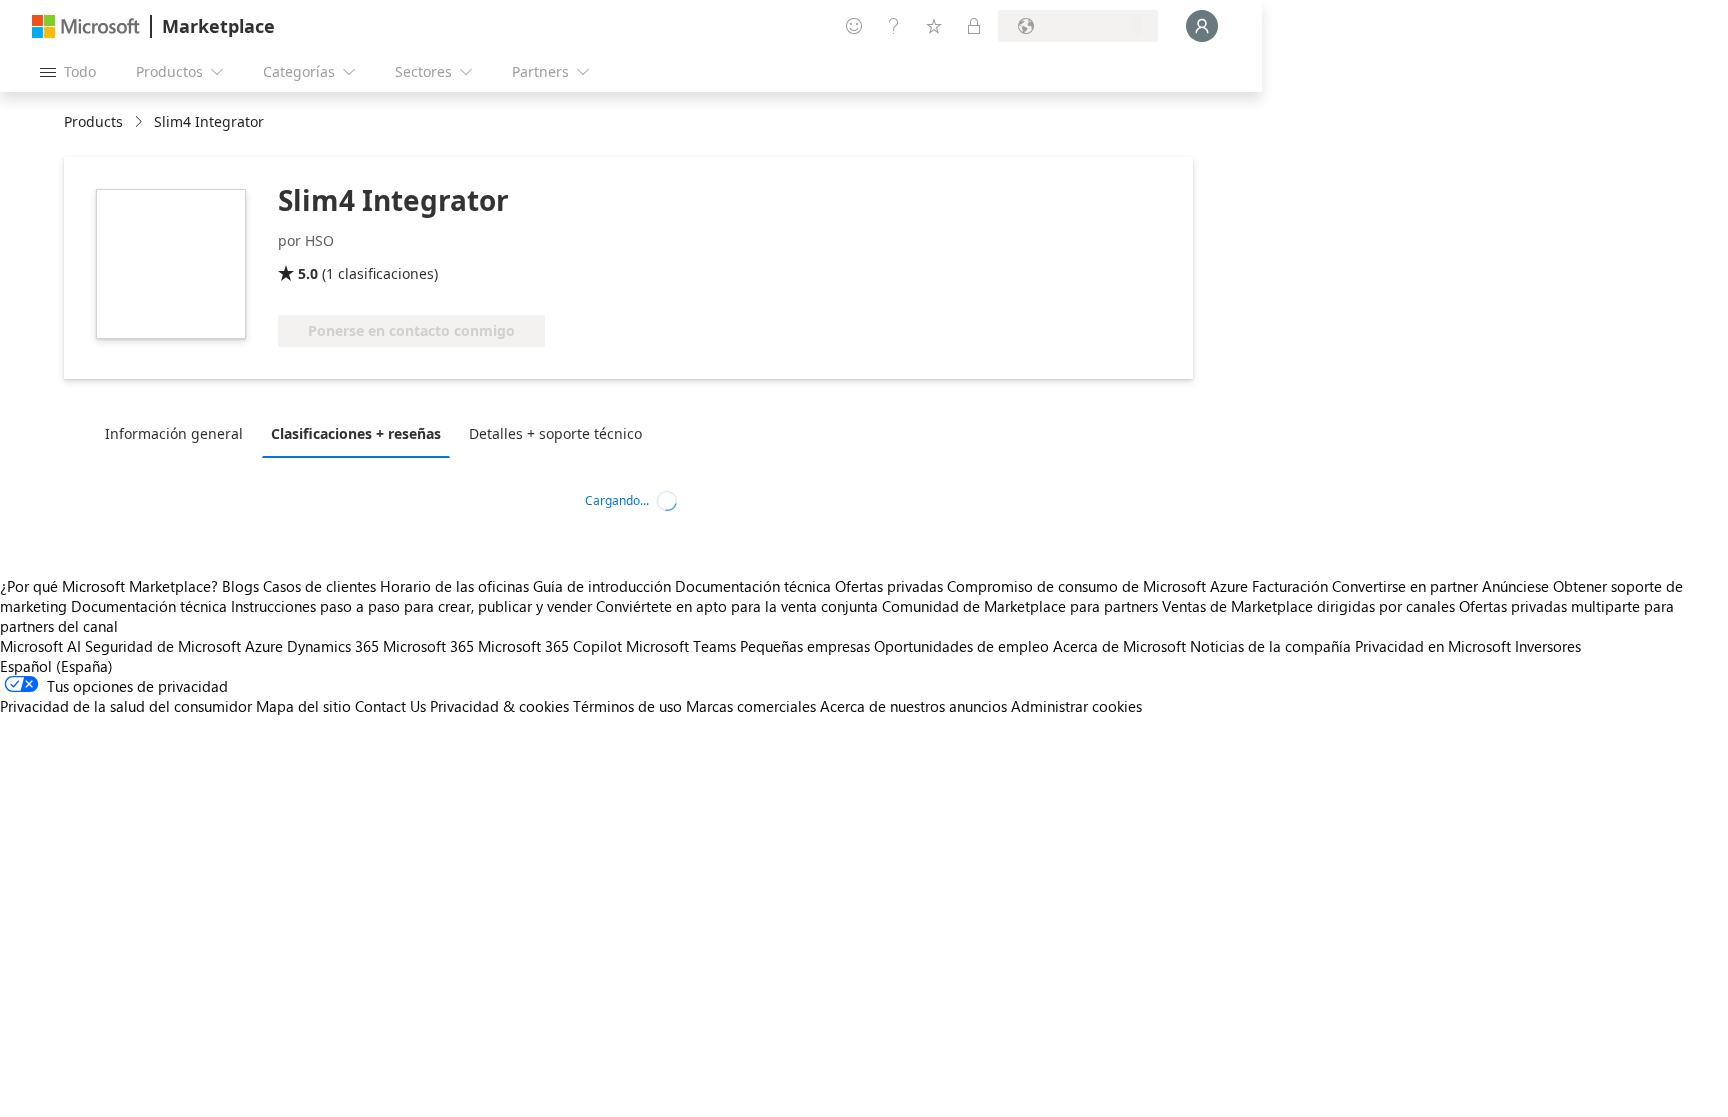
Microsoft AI (40, 646)
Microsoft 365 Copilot (550, 646)
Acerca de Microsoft (1119, 646)
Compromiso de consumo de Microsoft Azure (1099, 586)
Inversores (1548, 646)
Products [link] (93, 121)
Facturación (1290, 586)
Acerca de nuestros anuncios (913, 706)
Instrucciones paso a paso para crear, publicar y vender (411, 606)
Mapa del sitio (303, 706)
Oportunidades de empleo (961, 646)
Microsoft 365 (428, 646)
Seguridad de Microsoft (163, 646)
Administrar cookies (1076, 706)
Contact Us (390, 706)
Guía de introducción (602, 586)
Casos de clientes (319, 586)
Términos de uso (627, 706)
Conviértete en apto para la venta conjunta (737, 606)
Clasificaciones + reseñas (356, 433)
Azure (264, 646)
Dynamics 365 (333, 646)
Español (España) (56, 666)
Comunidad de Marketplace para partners (1020, 606)
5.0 (308, 273)
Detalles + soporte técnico (555, 433)
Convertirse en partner (1405, 586)
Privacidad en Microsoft (1433, 646)
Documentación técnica (753, 586)
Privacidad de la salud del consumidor (126, 706)
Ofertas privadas (889, 586)
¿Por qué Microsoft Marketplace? (109, 586)
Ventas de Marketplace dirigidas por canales (1308, 606)
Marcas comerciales (751, 706)
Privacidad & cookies (499, 706)
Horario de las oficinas (454, 586)
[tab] (179, 433)
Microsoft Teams (681, 646)
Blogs (240, 586)
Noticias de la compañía (1270, 646)
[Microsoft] (86, 26)
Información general (174, 433)
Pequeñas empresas (805, 646)
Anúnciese (1515, 586)
